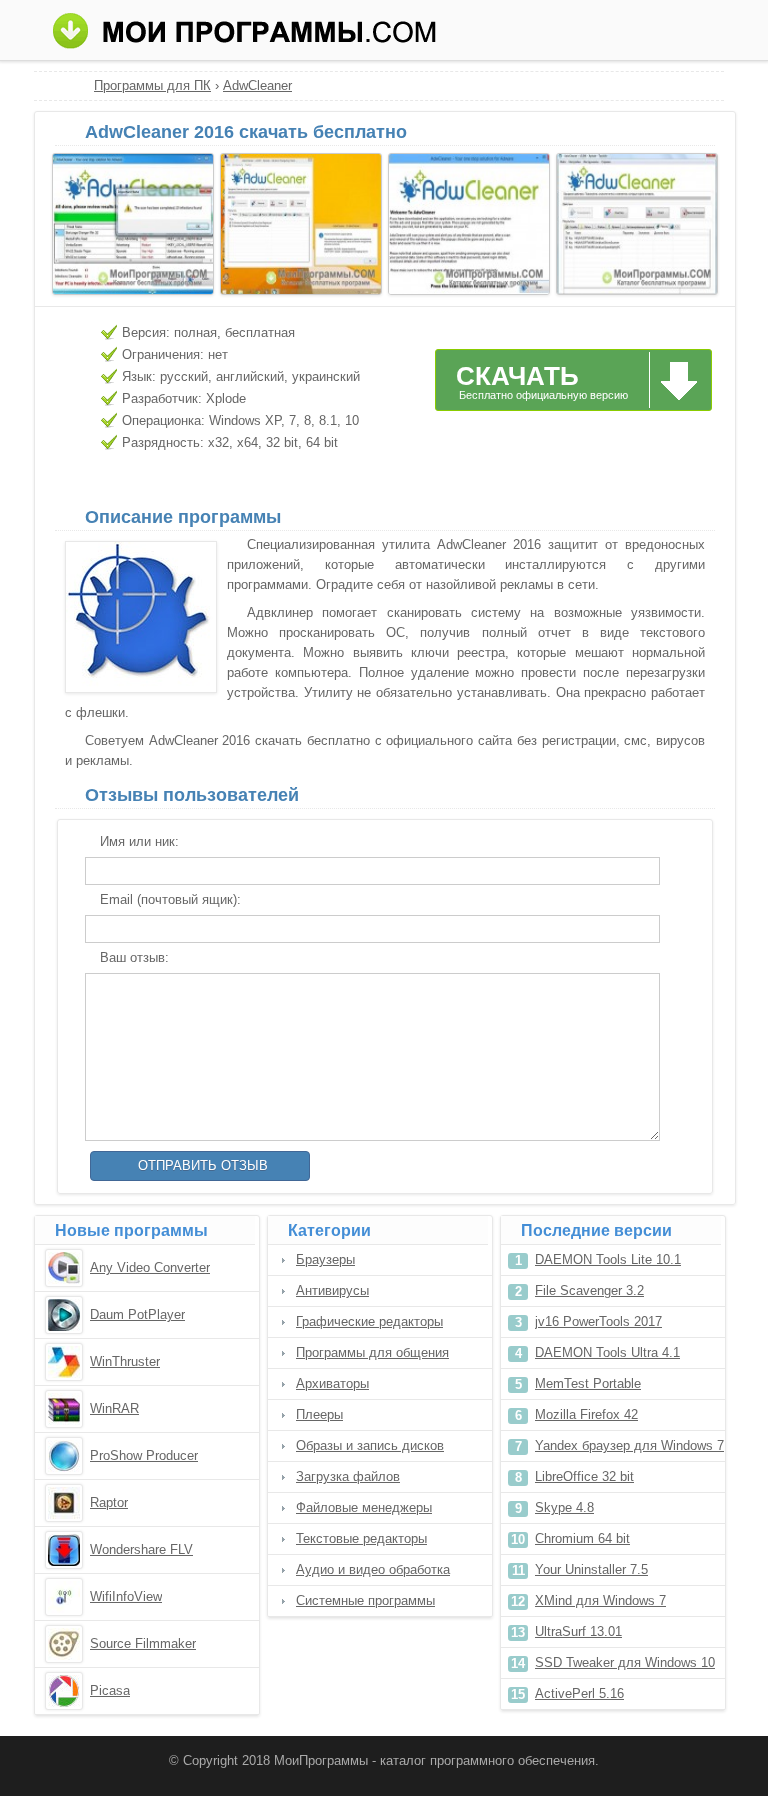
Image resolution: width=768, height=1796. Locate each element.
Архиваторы (332, 1383)
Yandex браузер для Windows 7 (629, 1445)
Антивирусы (332, 1290)
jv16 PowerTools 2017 (598, 1321)
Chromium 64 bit (582, 1538)
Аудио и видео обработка (373, 1569)
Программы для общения (372, 1352)
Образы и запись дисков (370, 1445)
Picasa (110, 1690)
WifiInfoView (126, 1596)
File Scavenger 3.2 (589, 1290)
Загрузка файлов (348, 1476)
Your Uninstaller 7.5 (591, 1569)
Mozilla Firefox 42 (586, 1414)
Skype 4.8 (564, 1507)
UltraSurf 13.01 (578, 1631)
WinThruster (125, 1361)
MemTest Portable (588, 1383)
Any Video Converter (150, 1267)
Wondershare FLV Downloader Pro (141, 1551)
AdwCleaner (257, 85)
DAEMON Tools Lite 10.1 (608, 1259)
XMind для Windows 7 (600, 1600)
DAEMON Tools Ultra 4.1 (607, 1352)
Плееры (319, 1414)
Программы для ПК (152, 85)
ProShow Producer (144, 1455)
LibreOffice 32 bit (584, 1476)
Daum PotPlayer (137, 1314)
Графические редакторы (369, 1321)
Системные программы (365, 1600)
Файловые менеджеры (364, 1507)
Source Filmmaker (143, 1643)
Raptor (109, 1502)
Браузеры (325, 1259)
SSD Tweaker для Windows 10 (625, 1662)
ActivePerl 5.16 (579, 1693)
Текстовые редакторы (361, 1538)
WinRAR (114, 1408)
